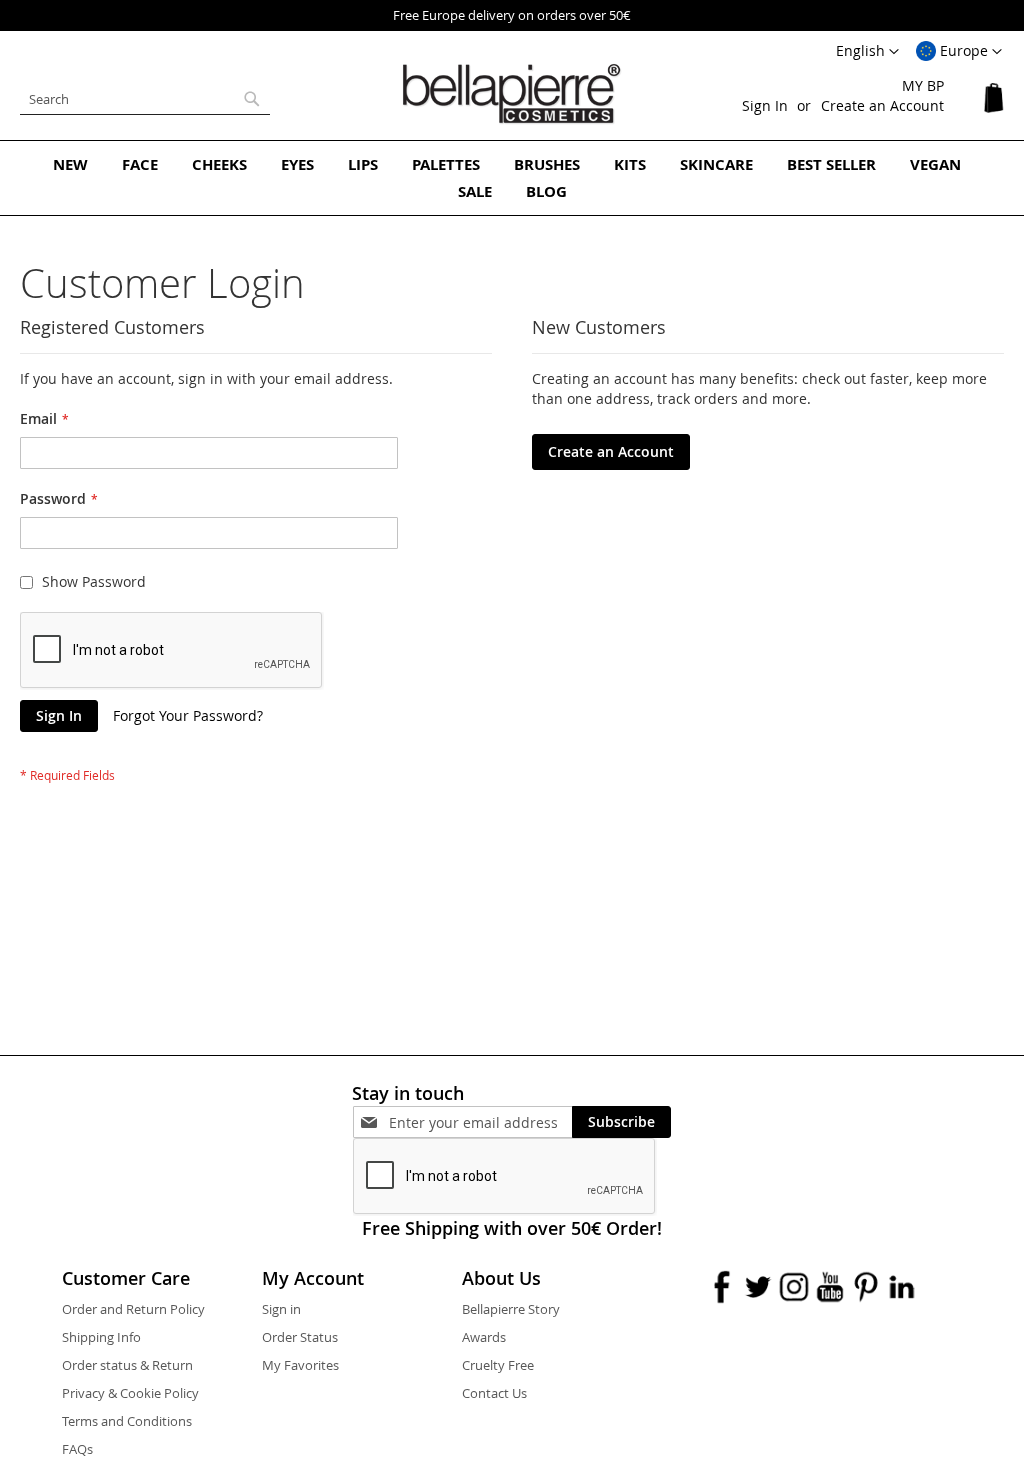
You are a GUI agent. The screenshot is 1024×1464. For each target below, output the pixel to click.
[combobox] (145, 99)
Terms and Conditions (127, 1421)
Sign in (281, 1309)
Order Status (300, 1337)
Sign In (765, 105)
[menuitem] (70, 164)
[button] (959, 52)
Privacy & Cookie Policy (130, 1393)
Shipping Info (101, 1337)
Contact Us (494, 1393)
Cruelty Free (498, 1365)
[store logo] (512, 94)
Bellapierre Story (511, 1309)
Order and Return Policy (133, 1309)
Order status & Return (127, 1365)
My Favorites (300, 1365)
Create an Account (882, 105)
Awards (484, 1337)
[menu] (512, 178)
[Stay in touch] (480, 1122)
